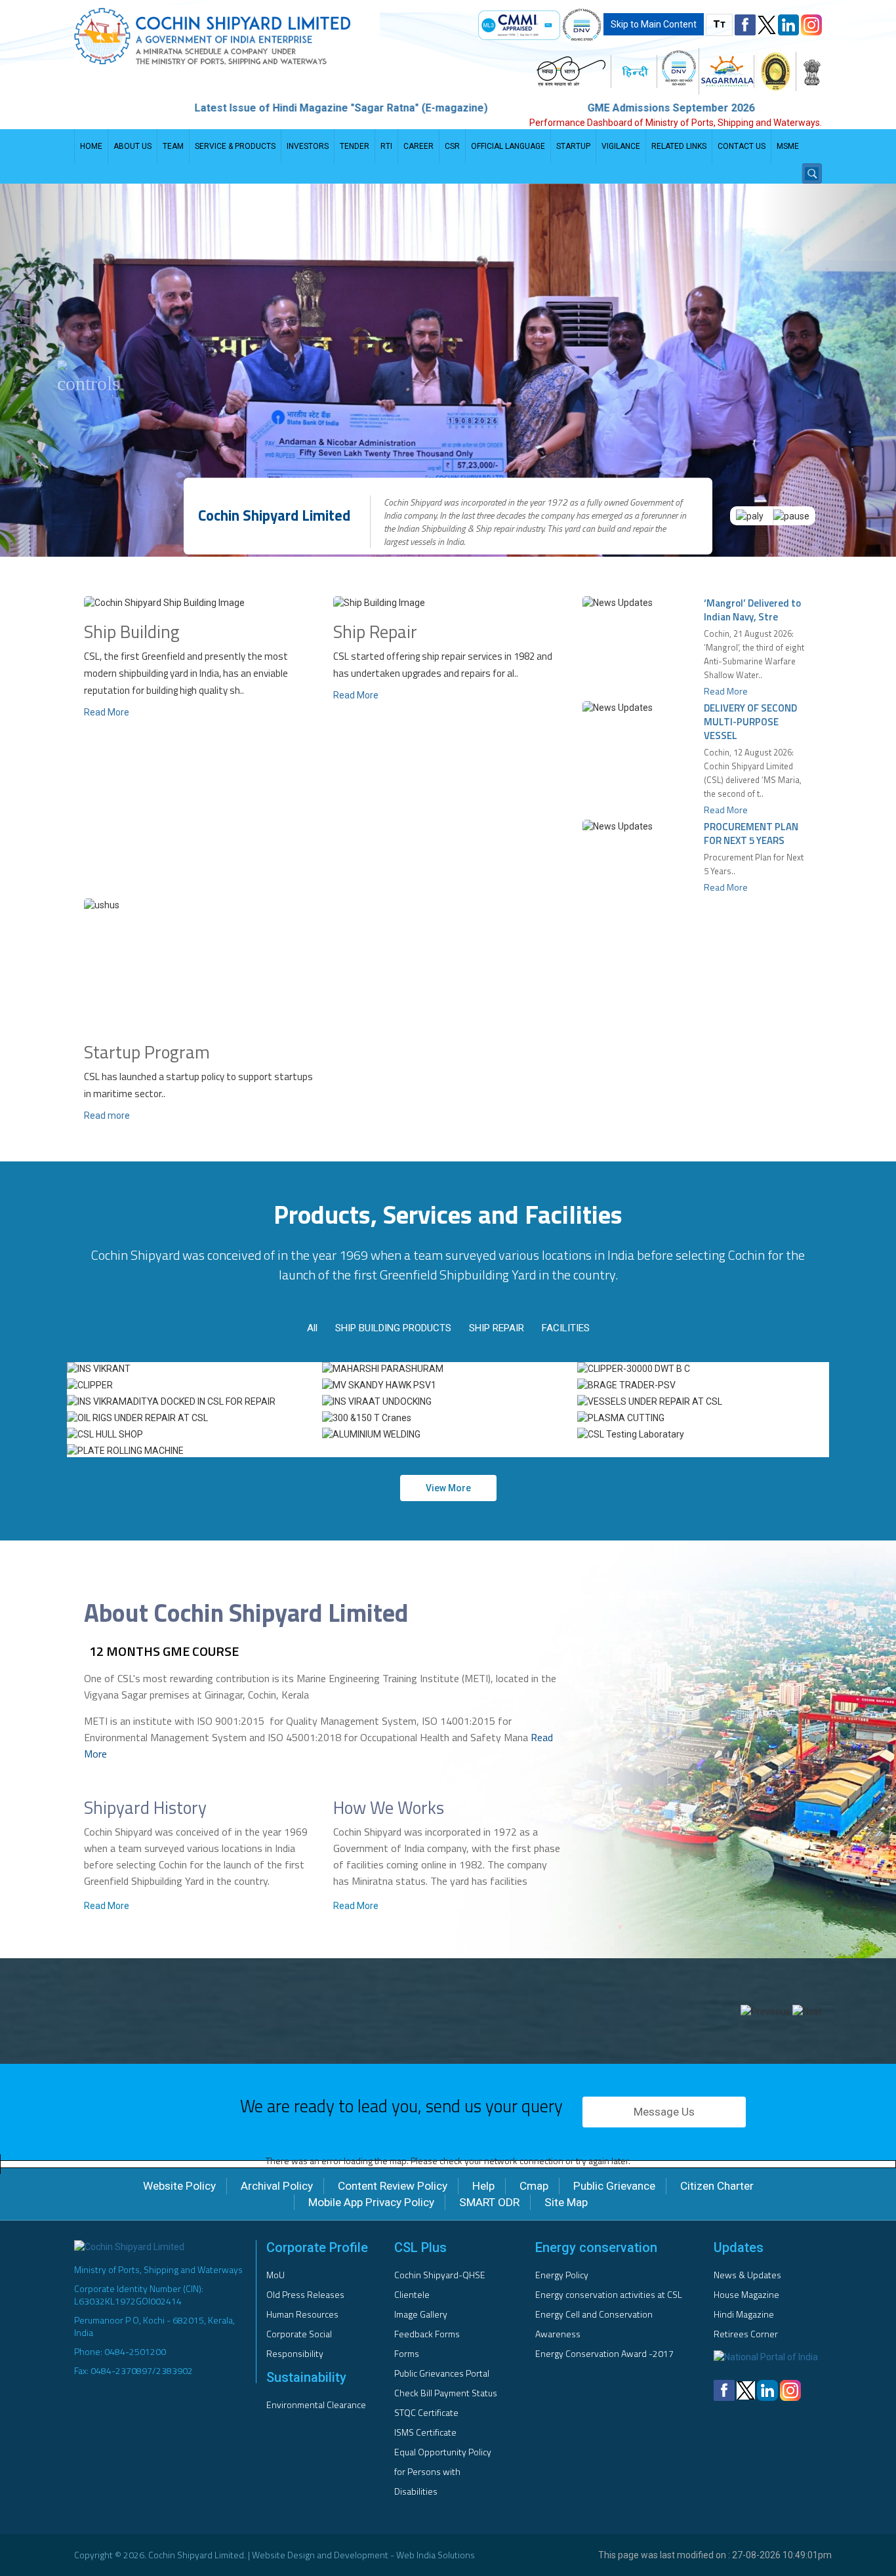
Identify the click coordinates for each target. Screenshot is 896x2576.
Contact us (742, 146)
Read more (107, 1116)
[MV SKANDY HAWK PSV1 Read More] (448, 1385)
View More (448, 1488)
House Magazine (746, 2294)
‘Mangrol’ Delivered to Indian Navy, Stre (752, 610)
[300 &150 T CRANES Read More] (448, 1418)
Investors (308, 146)
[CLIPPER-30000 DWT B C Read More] (703, 1369)
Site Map (566, 2202)
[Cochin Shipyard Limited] (256, 36)
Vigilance (621, 146)
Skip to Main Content (654, 24)
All (312, 1328)
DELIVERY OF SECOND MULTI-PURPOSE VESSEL (750, 722)
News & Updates (747, 2275)
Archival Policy (277, 2186)
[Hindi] (635, 71)
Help (483, 2186)
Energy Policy (562, 2275)
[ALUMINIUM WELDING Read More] (448, 1434)
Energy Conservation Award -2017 (604, 2353)
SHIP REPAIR (497, 1328)
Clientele (412, 2294)
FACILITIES (566, 1328)
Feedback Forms (427, 2334)
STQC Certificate (426, 2412)
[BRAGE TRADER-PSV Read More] (703, 1385)
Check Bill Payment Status (446, 2393)
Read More (107, 712)
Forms (407, 2353)
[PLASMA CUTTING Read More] (703, 1418)
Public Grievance (614, 2186)
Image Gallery (421, 2314)
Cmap (534, 2186)
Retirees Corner (746, 2334)
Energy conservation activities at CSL (609, 2294)
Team (173, 146)
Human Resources (302, 2314)
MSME (788, 146)
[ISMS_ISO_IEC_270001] (582, 25)
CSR (452, 146)
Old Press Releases (305, 2294)
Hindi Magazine (744, 2314)
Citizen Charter (717, 2186)
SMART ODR (489, 2202)
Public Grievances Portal (442, 2373)
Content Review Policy (393, 2186)
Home (91, 146)
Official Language (508, 146)
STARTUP (573, 146)
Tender (355, 146)
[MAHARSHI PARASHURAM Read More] (448, 1369)
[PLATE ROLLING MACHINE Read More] (193, 1451)
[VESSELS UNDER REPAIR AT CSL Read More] (703, 1401)
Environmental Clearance (316, 2405)
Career (418, 146)
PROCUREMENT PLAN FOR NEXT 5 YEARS (751, 834)
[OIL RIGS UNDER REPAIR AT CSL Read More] (193, 1418)
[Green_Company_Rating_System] (776, 71)
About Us (132, 146)
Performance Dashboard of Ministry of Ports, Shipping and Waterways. (676, 123)
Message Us (664, 2112)
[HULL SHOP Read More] (193, 1434)
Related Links (679, 146)
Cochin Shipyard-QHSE (440, 2275)
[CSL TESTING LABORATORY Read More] (703, 1434)
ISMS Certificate (425, 2432)
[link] (519, 25)
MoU (275, 2275)
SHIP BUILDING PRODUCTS (393, 1328)
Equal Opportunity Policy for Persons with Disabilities (443, 2471)
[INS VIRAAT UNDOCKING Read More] (448, 1401)
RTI (386, 146)
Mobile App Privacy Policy (371, 2202)
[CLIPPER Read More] (193, 1385)
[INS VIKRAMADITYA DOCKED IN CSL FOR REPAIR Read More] (193, 1401)
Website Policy (179, 2186)
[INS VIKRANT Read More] (193, 1369)
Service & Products (235, 146)
